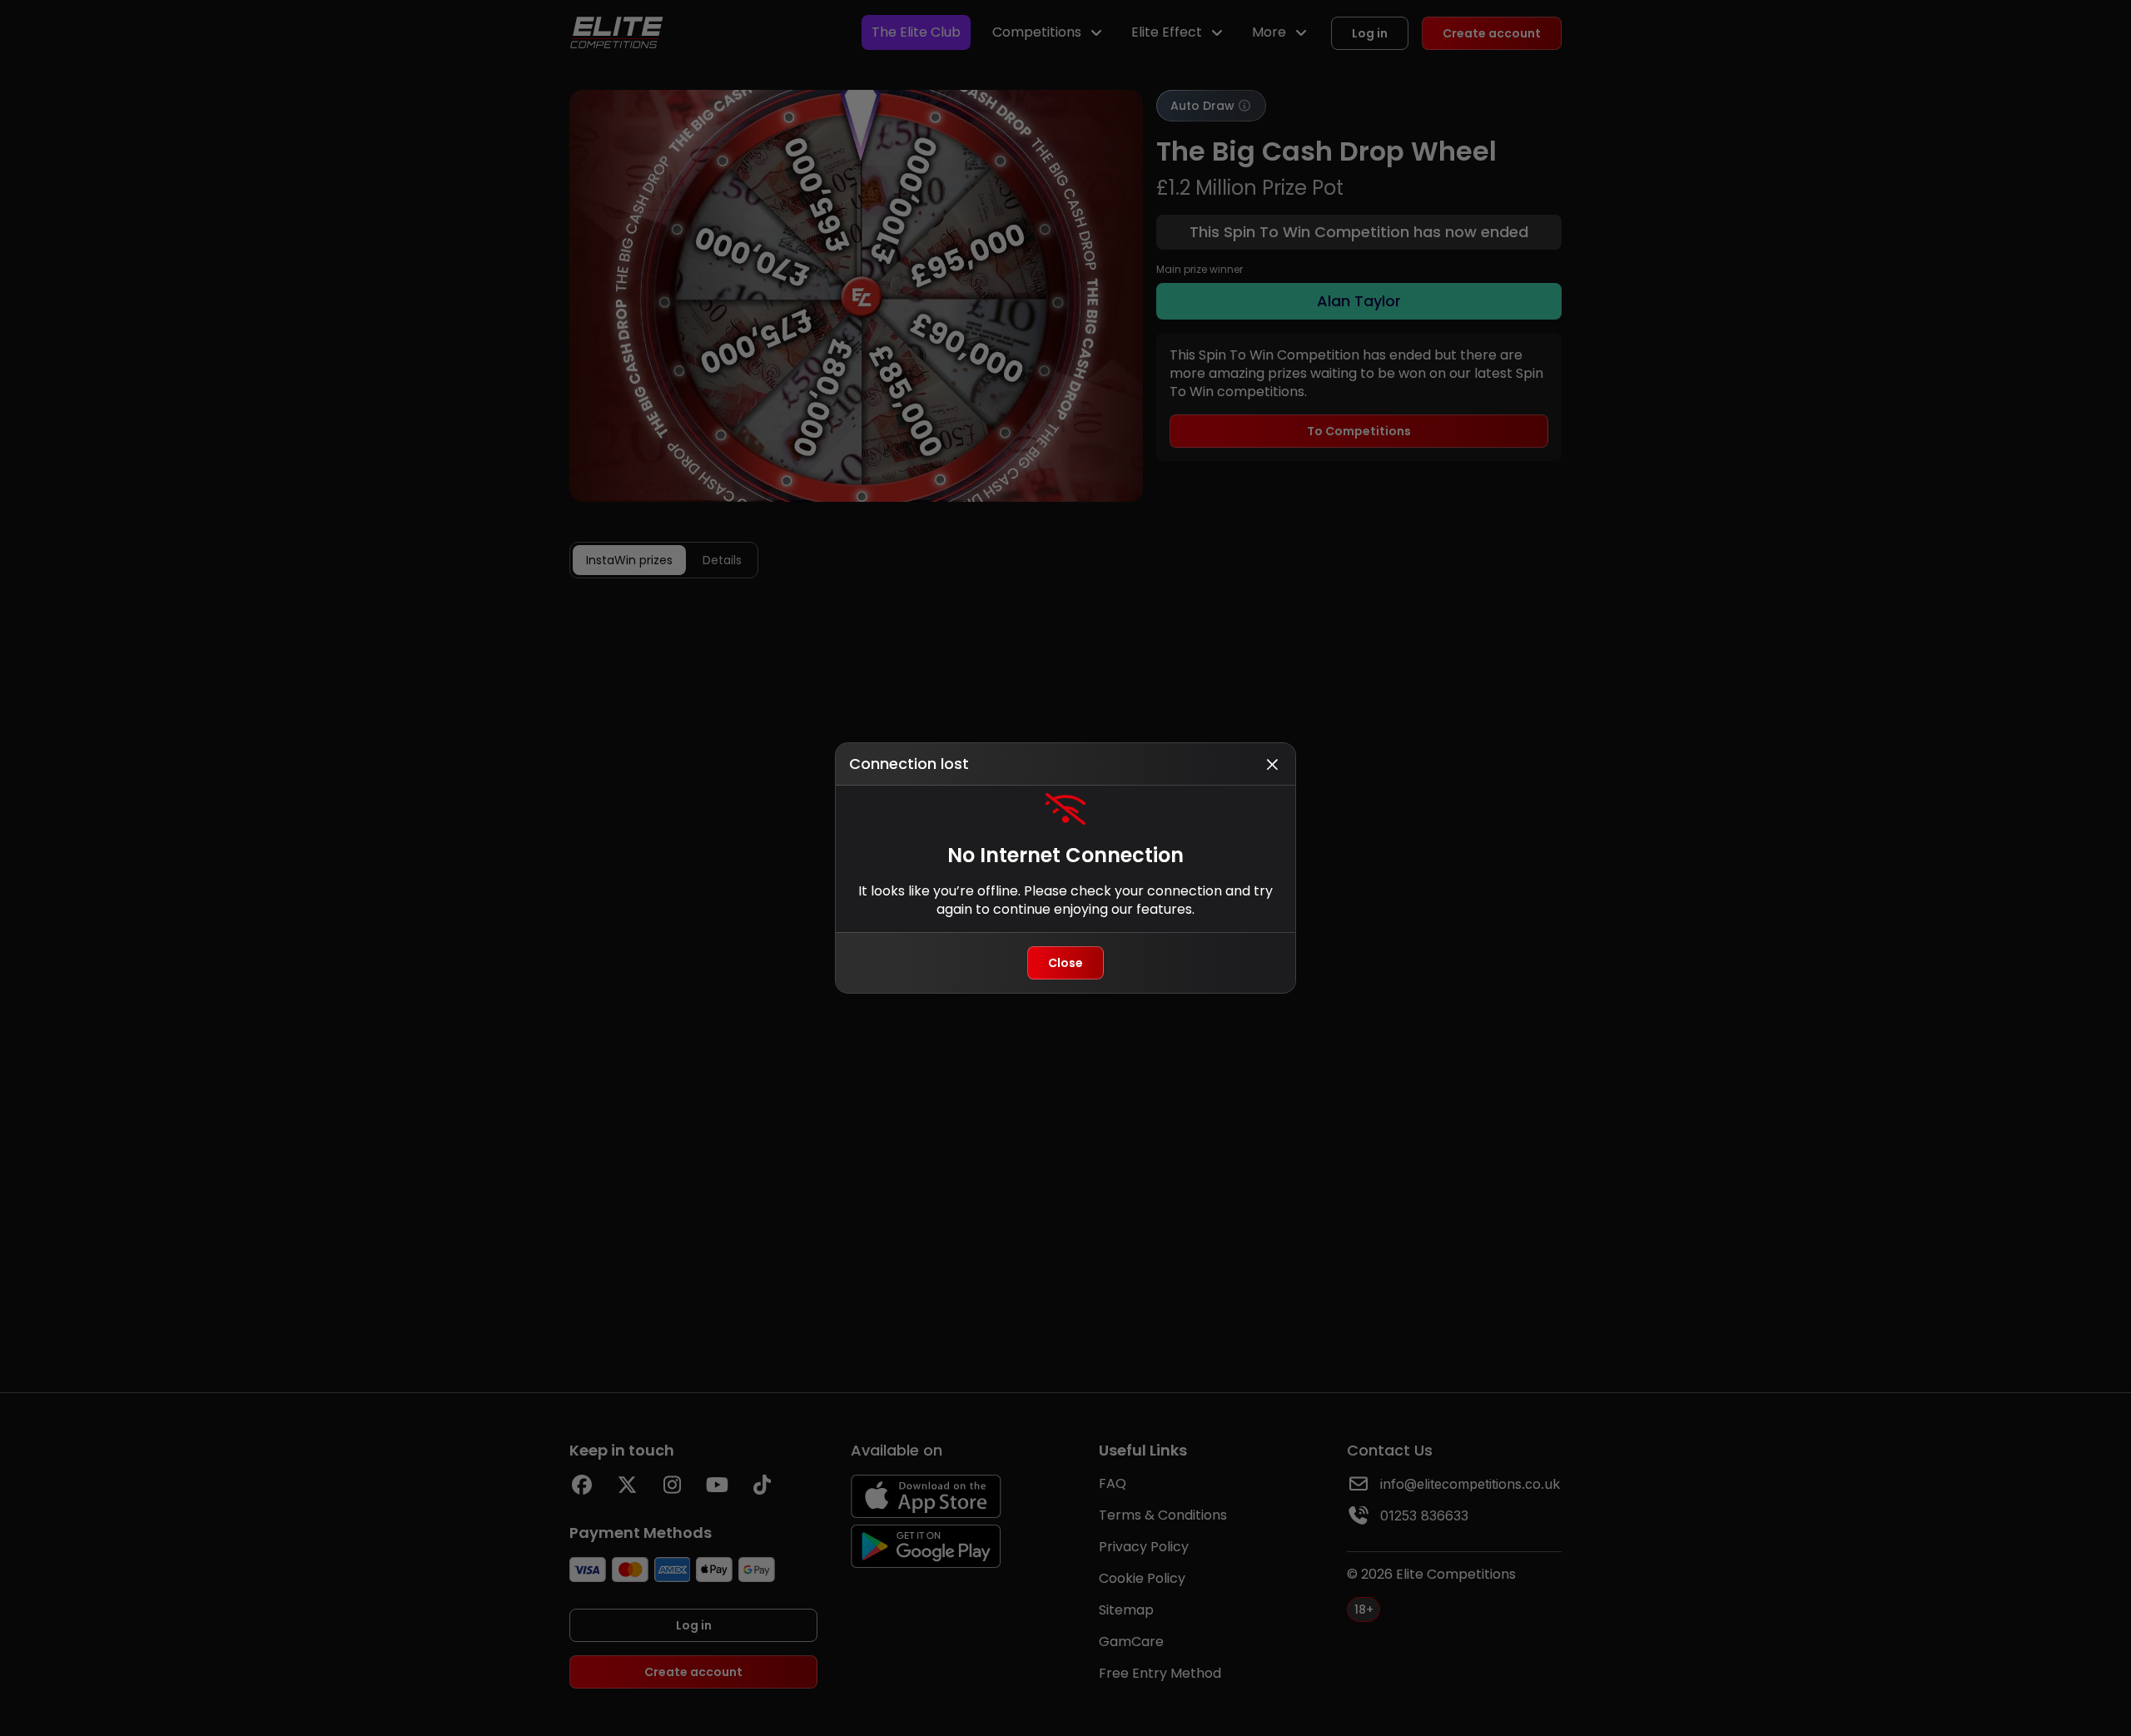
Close (1065, 963)
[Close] (1272, 764)
